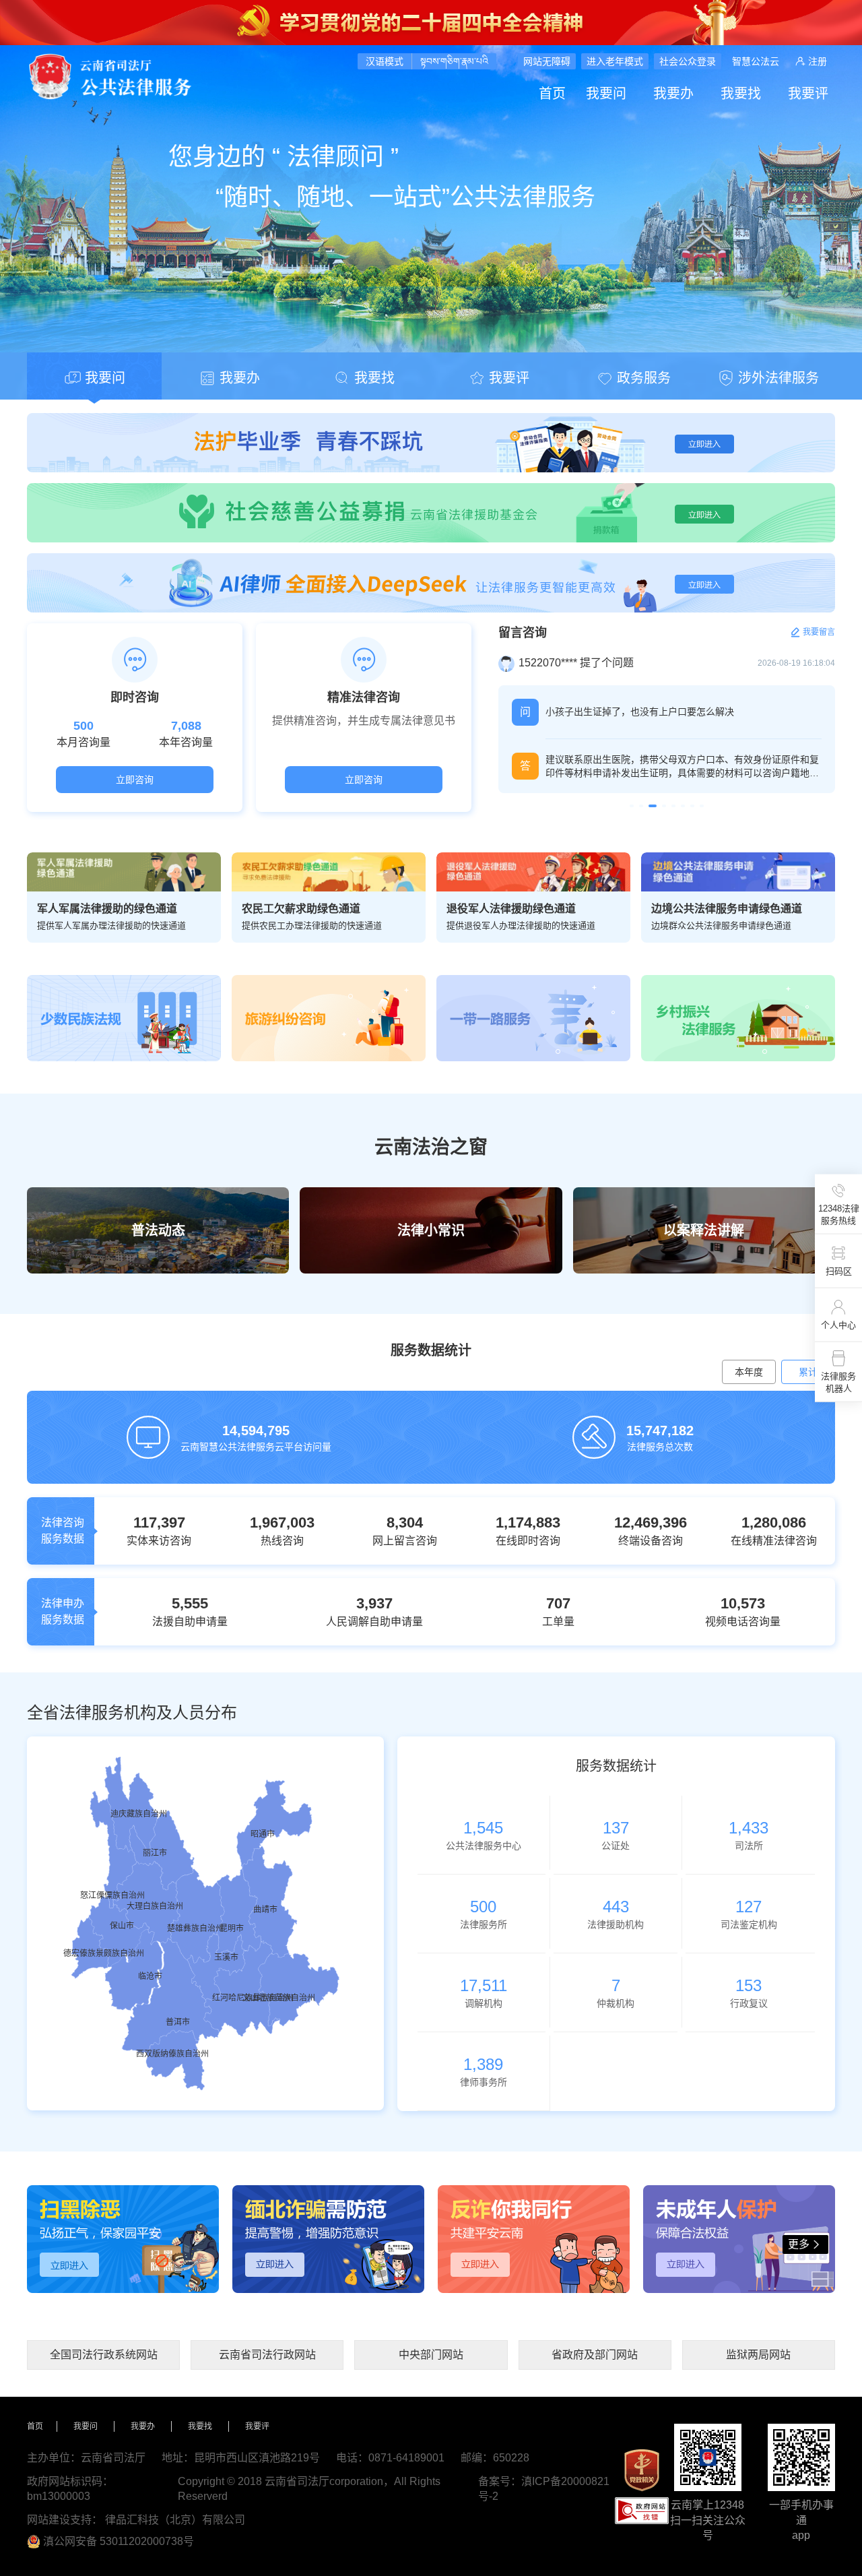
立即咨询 (135, 780)
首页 (552, 94)
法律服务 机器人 (838, 1382)
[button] (632, 806)
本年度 (749, 1372)
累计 (808, 1372)
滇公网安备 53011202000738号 (119, 2541)
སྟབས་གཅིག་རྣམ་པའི (454, 61)
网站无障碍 (547, 61)
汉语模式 (385, 61)
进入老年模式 (615, 61)
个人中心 (838, 1325)
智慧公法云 (756, 61)
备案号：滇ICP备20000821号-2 (544, 2489)
